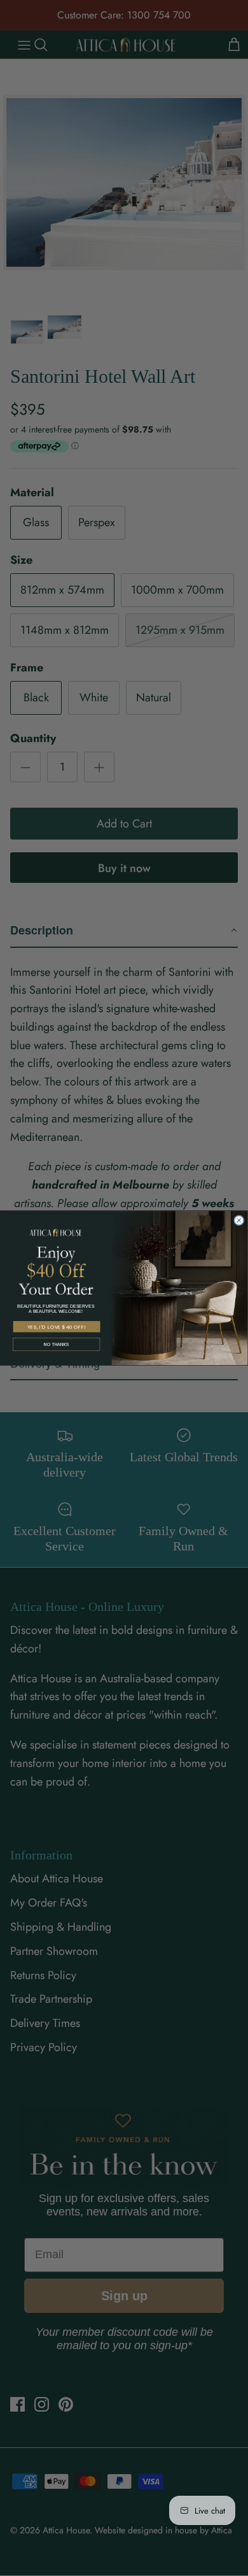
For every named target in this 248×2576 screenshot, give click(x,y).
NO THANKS (56, 1345)
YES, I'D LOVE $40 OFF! (57, 1327)
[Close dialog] (239, 1220)
